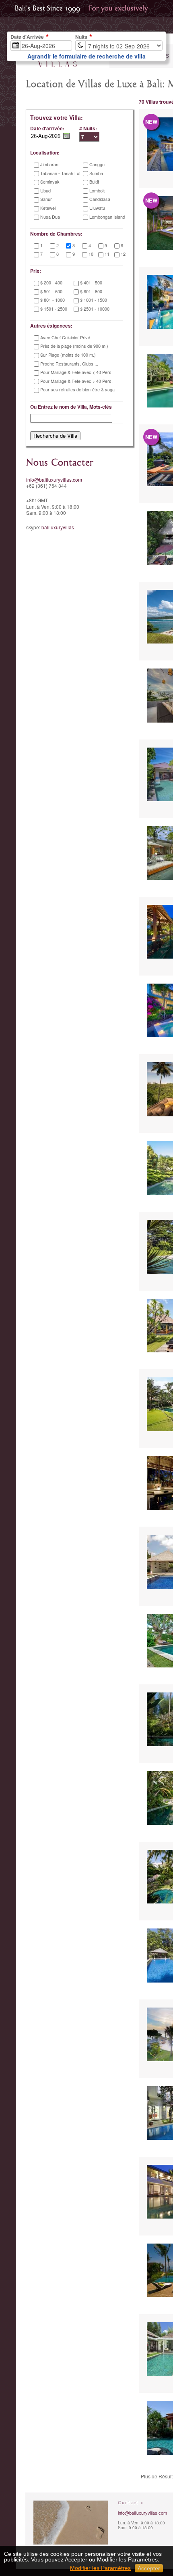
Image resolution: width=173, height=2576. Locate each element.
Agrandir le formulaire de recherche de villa (86, 56)
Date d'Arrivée (27, 37)
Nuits (81, 37)
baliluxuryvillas (58, 527)
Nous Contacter (60, 463)
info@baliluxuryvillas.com (54, 479)
